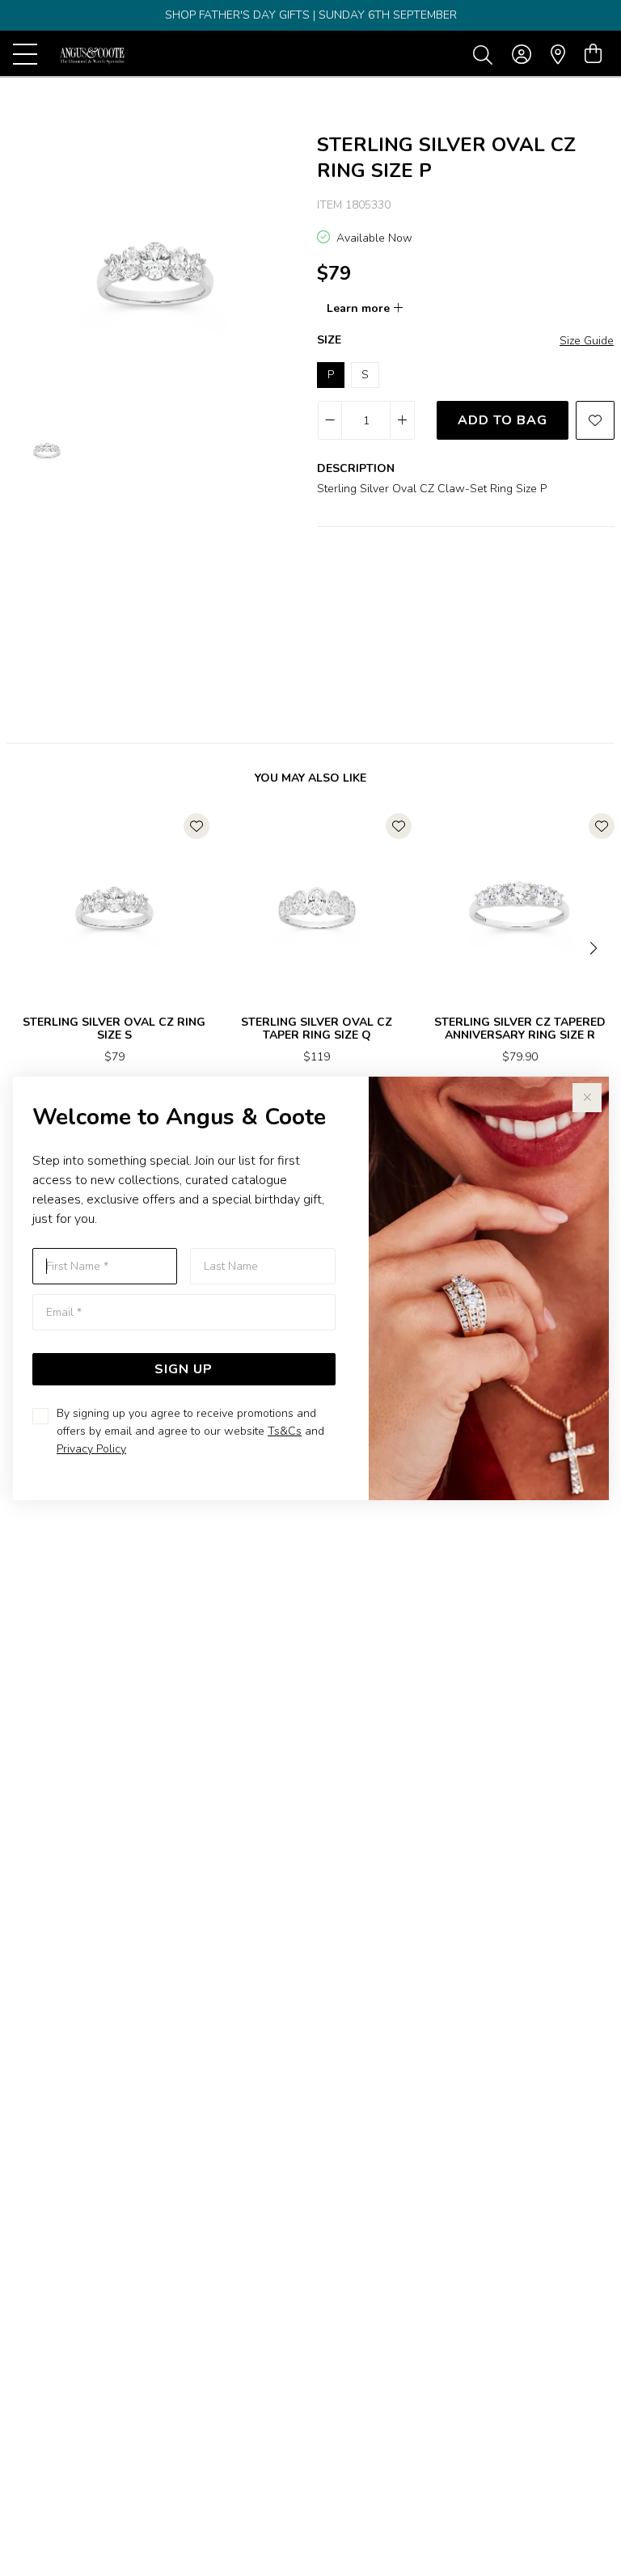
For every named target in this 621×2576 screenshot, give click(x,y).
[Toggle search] (486, 54)
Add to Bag (503, 420)
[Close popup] (587, 1098)
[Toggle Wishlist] (196, 826)
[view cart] (593, 54)
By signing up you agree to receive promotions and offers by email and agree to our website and (190, 1431)
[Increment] (402, 420)
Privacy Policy (91, 1449)
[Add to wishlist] (595, 420)
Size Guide (587, 341)
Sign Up (184, 1369)
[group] (310, 15)
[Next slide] (595, 947)
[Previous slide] (26, 947)
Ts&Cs (285, 1431)
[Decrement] (330, 420)
